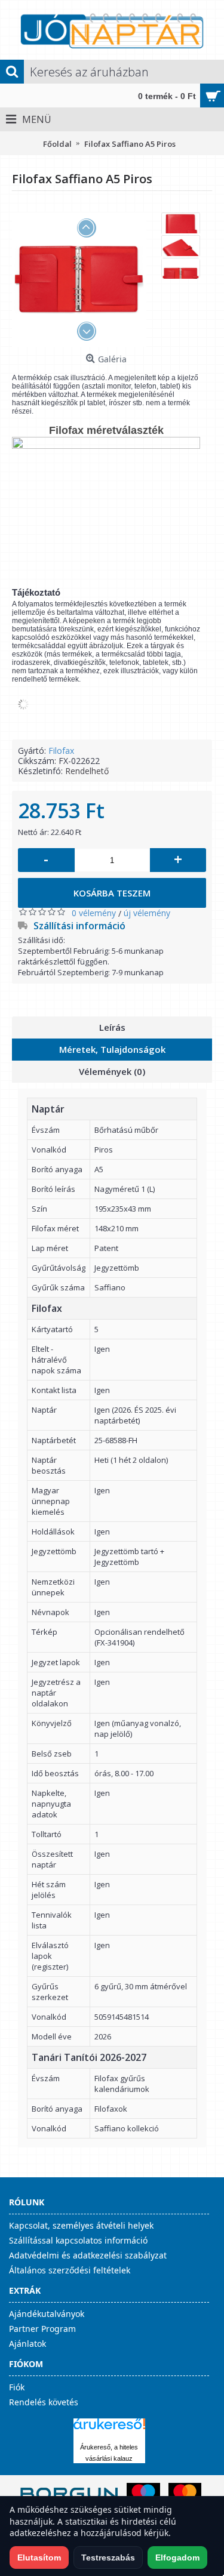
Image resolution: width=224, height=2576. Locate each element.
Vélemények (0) (112, 1071)
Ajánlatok (27, 2344)
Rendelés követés (44, 2402)
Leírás (112, 1027)
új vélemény (147, 913)
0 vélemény (94, 913)
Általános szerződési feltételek (70, 2270)
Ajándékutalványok (47, 2314)
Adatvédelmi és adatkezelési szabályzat (88, 2255)
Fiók (17, 2387)
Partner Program (42, 2329)
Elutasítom (39, 2557)
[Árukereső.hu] (109, 2429)
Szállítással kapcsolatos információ (78, 2240)
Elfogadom (177, 2557)
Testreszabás (108, 2557)
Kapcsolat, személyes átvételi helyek (81, 2225)
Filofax (61, 751)
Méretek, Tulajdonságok (112, 1049)
